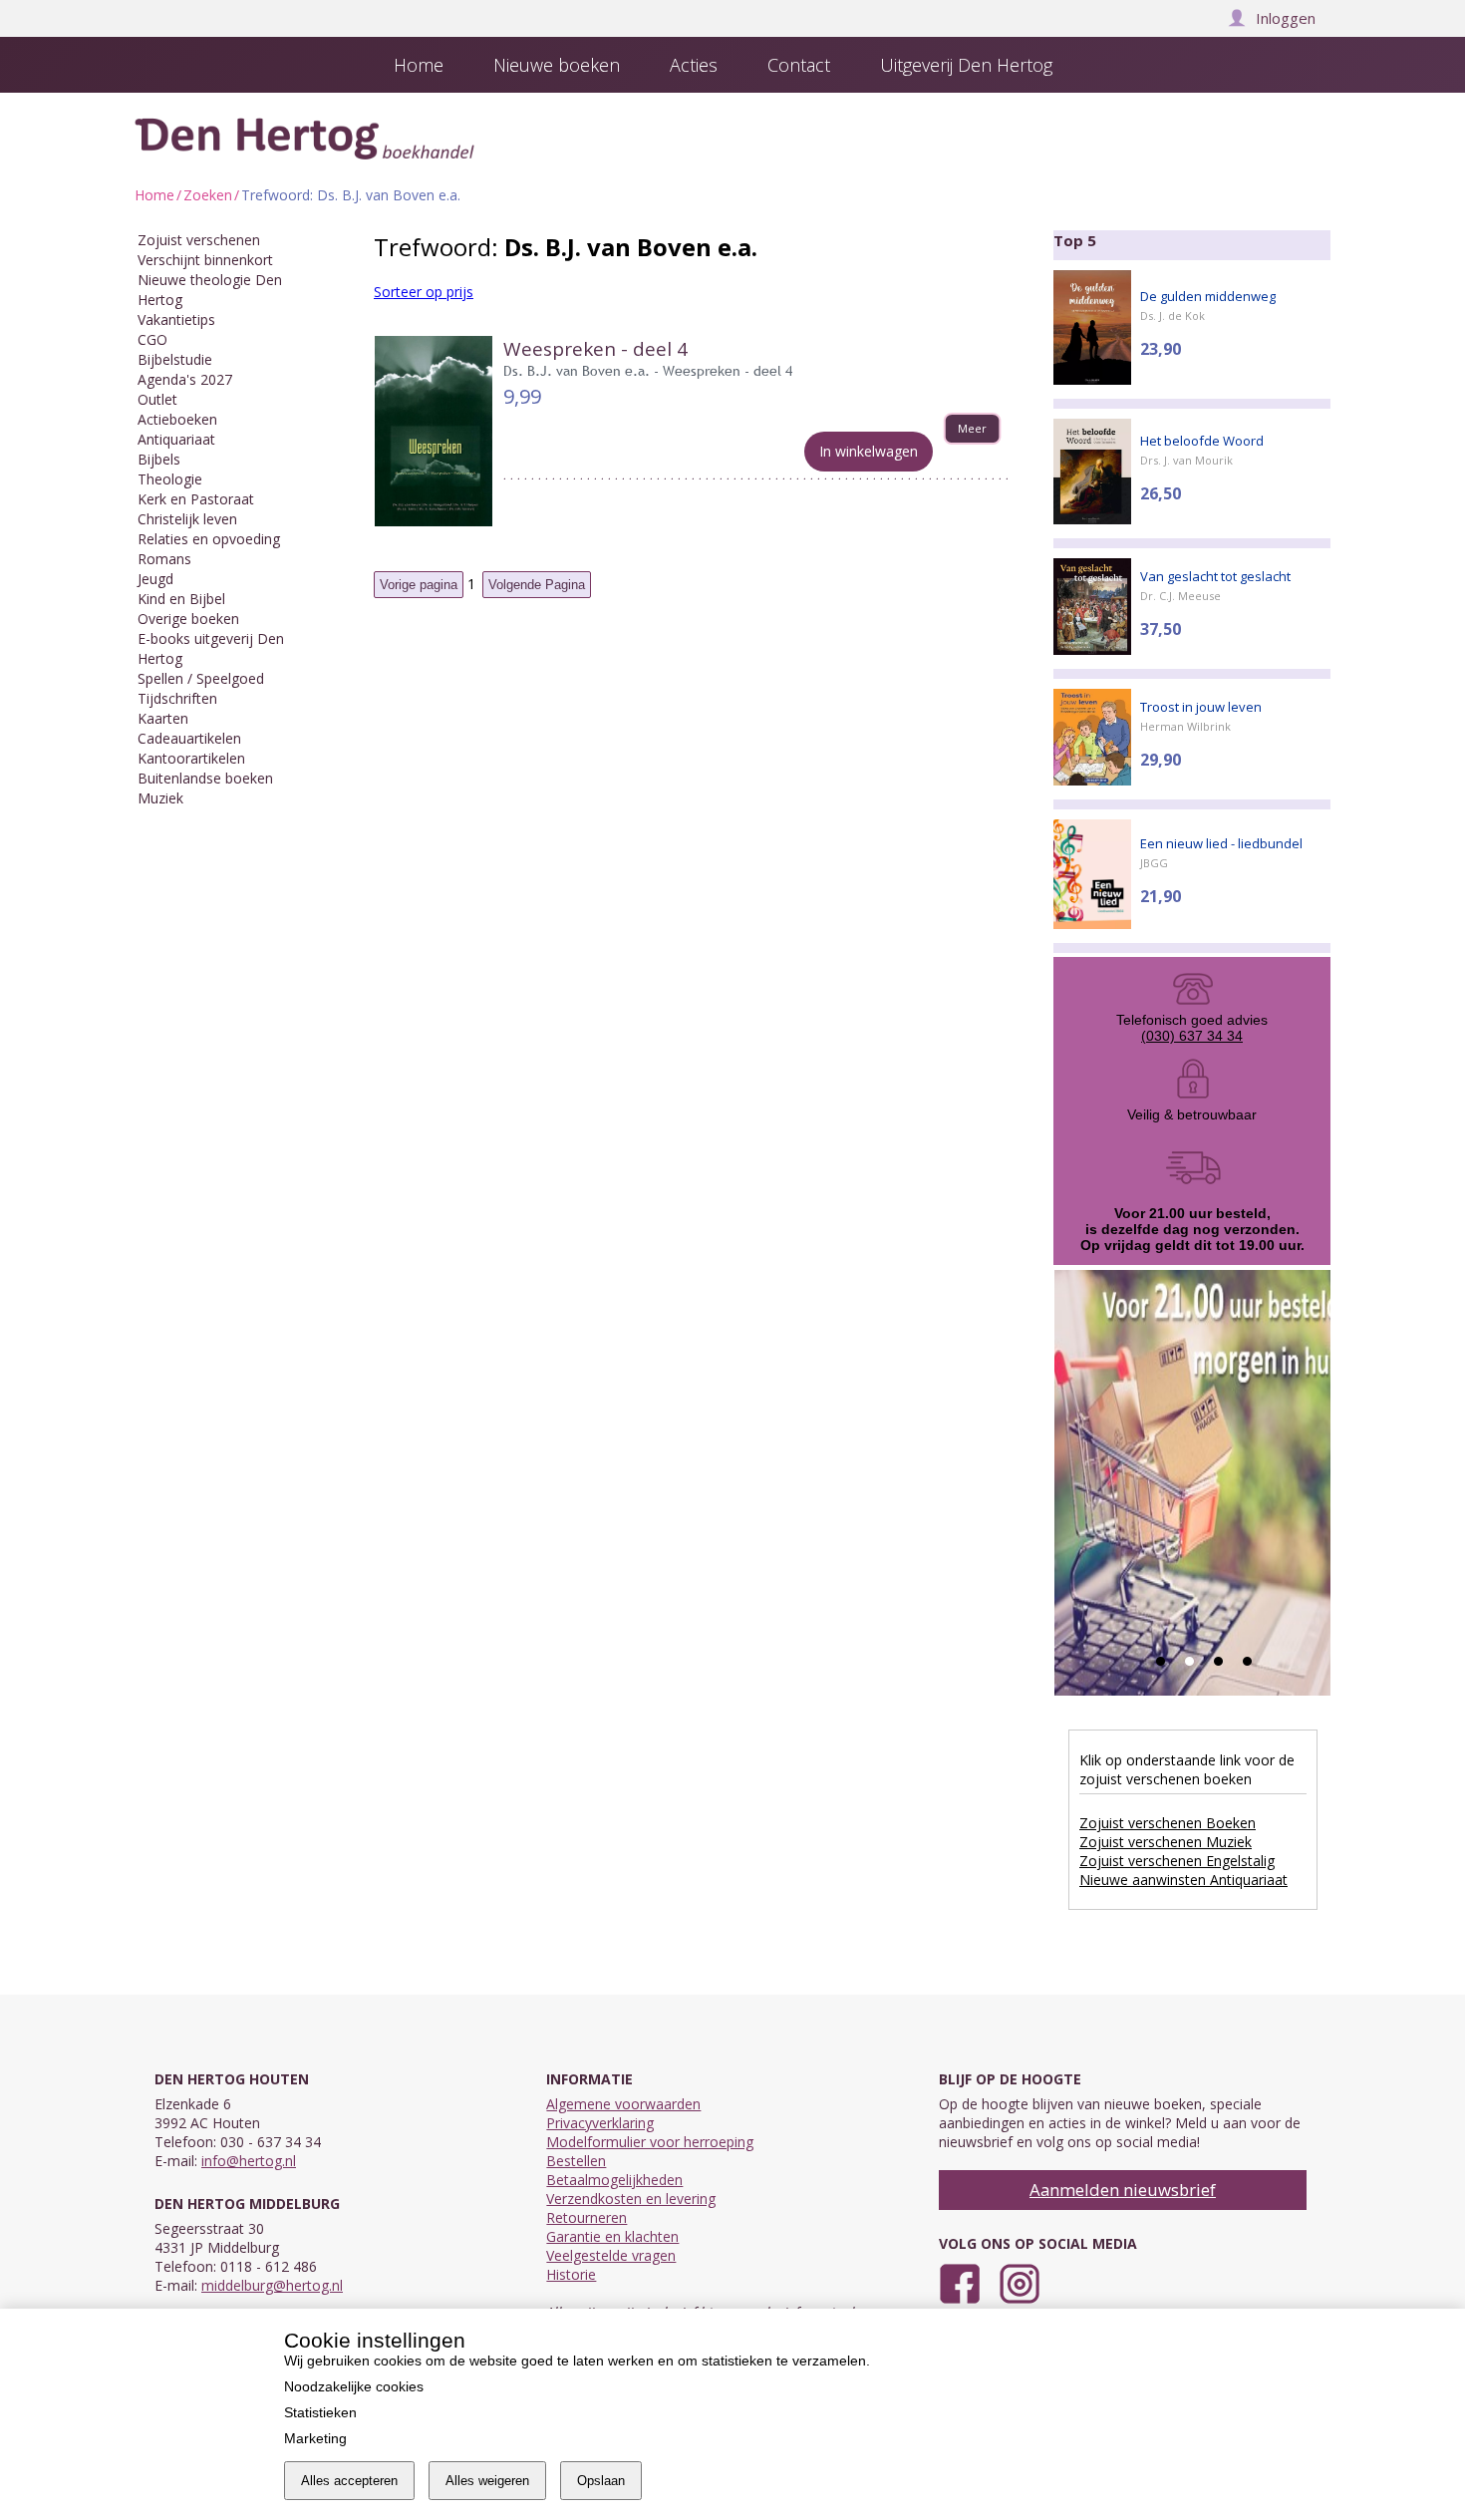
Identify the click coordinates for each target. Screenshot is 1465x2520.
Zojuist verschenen (199, 240)
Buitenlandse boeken (205, 778)
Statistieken (320, 2412)
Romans (164, 559)
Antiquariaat (176, 439)
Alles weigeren (487, 2481)
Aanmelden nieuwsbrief (1123, 2190)
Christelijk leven (187, 519)
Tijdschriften (177, 698)
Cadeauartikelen (189, 738)
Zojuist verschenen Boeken (1168, 1823)
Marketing (315, 2438)
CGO (152, 339)
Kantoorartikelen (191, 758)
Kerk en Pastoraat (196, 499)
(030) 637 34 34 (1192, 1036)
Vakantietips (176, 319)
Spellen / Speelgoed (201, 678)
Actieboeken (177, 419)
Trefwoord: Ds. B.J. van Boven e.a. (351, 195)
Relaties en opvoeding (209, 539)
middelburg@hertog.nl (272, 2285)
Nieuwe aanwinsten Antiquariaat (1183, 1880)
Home (154, 195)
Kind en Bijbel (181, 599)
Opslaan (601, 2481)
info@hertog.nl (249, 2161)
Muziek (160, 798)
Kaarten (163, 718)
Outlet (157, 399)
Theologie (170, 479)
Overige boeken (188, 619)
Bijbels (159, 459)
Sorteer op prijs (424, 292)
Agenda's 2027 (185, 379)
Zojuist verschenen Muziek (1166, 1842)
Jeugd (155, 579)
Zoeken (208, 195)
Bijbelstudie (175, 359)
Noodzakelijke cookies (354, 2386)
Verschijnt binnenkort (205, 260)
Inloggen (1286, 18)
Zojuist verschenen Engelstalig (1177, 1861)
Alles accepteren (349, 2481)
